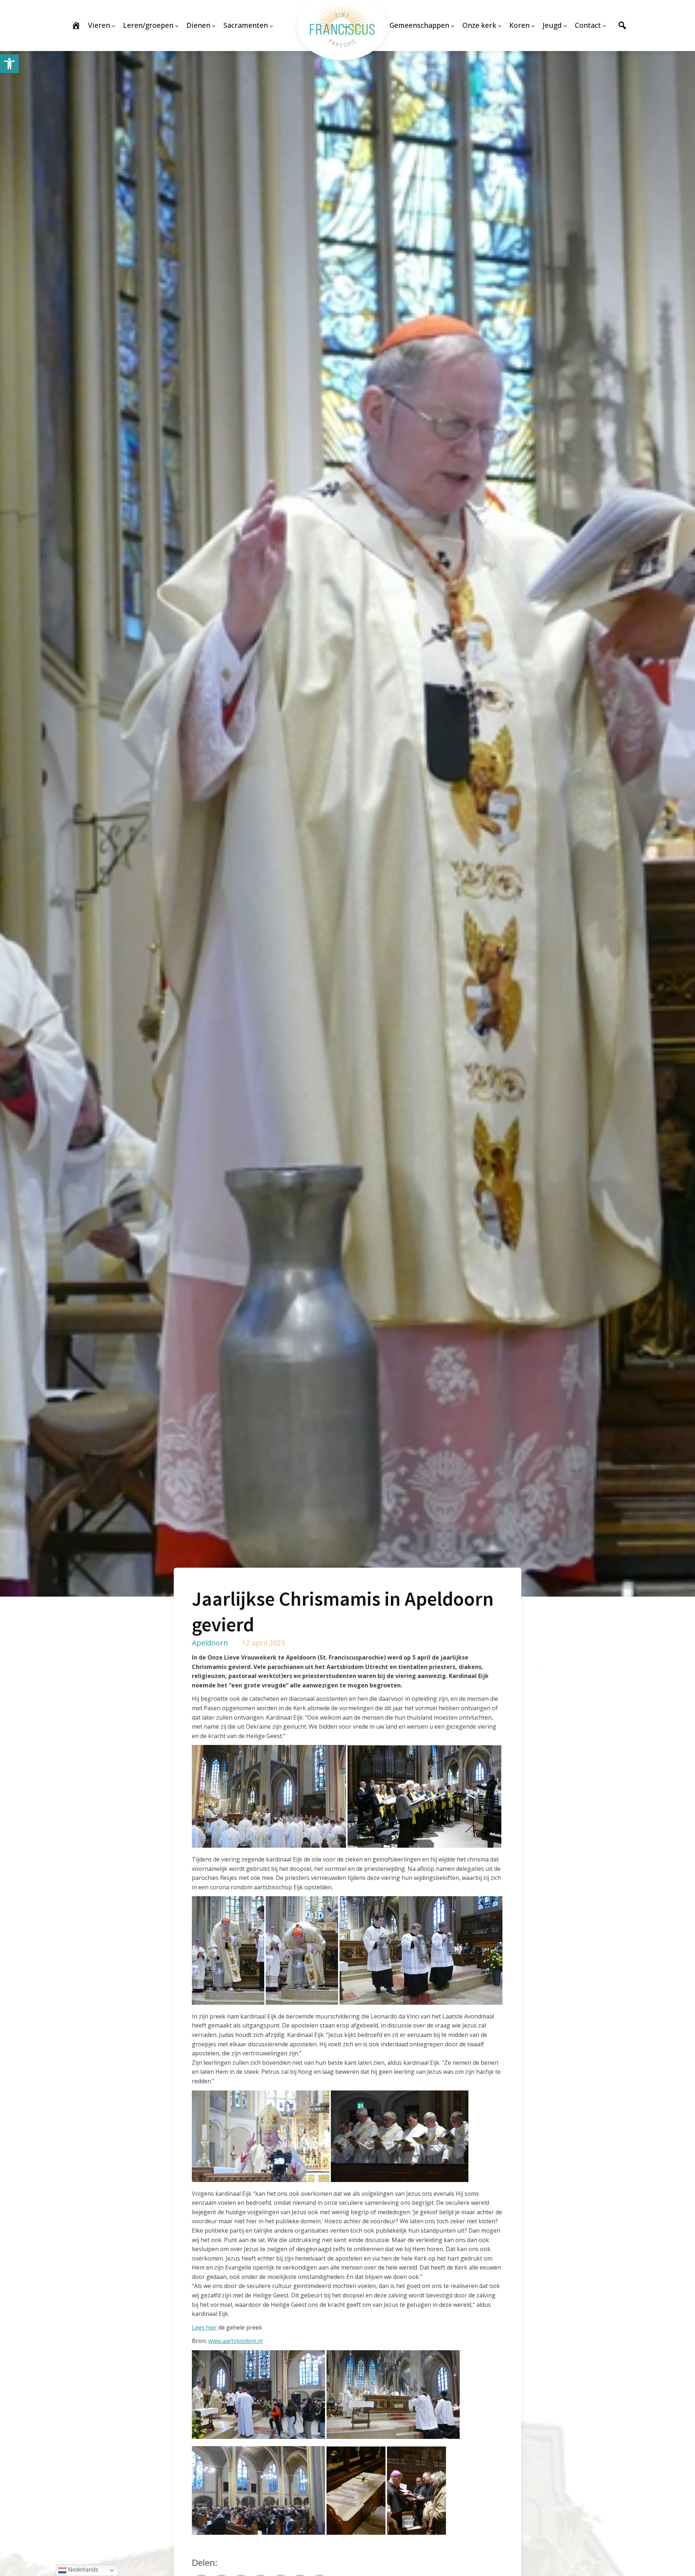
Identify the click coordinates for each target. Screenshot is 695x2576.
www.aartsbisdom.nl (235, 2341)
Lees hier (204, 2327)
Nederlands (82, 2570)
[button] (9, 64)
